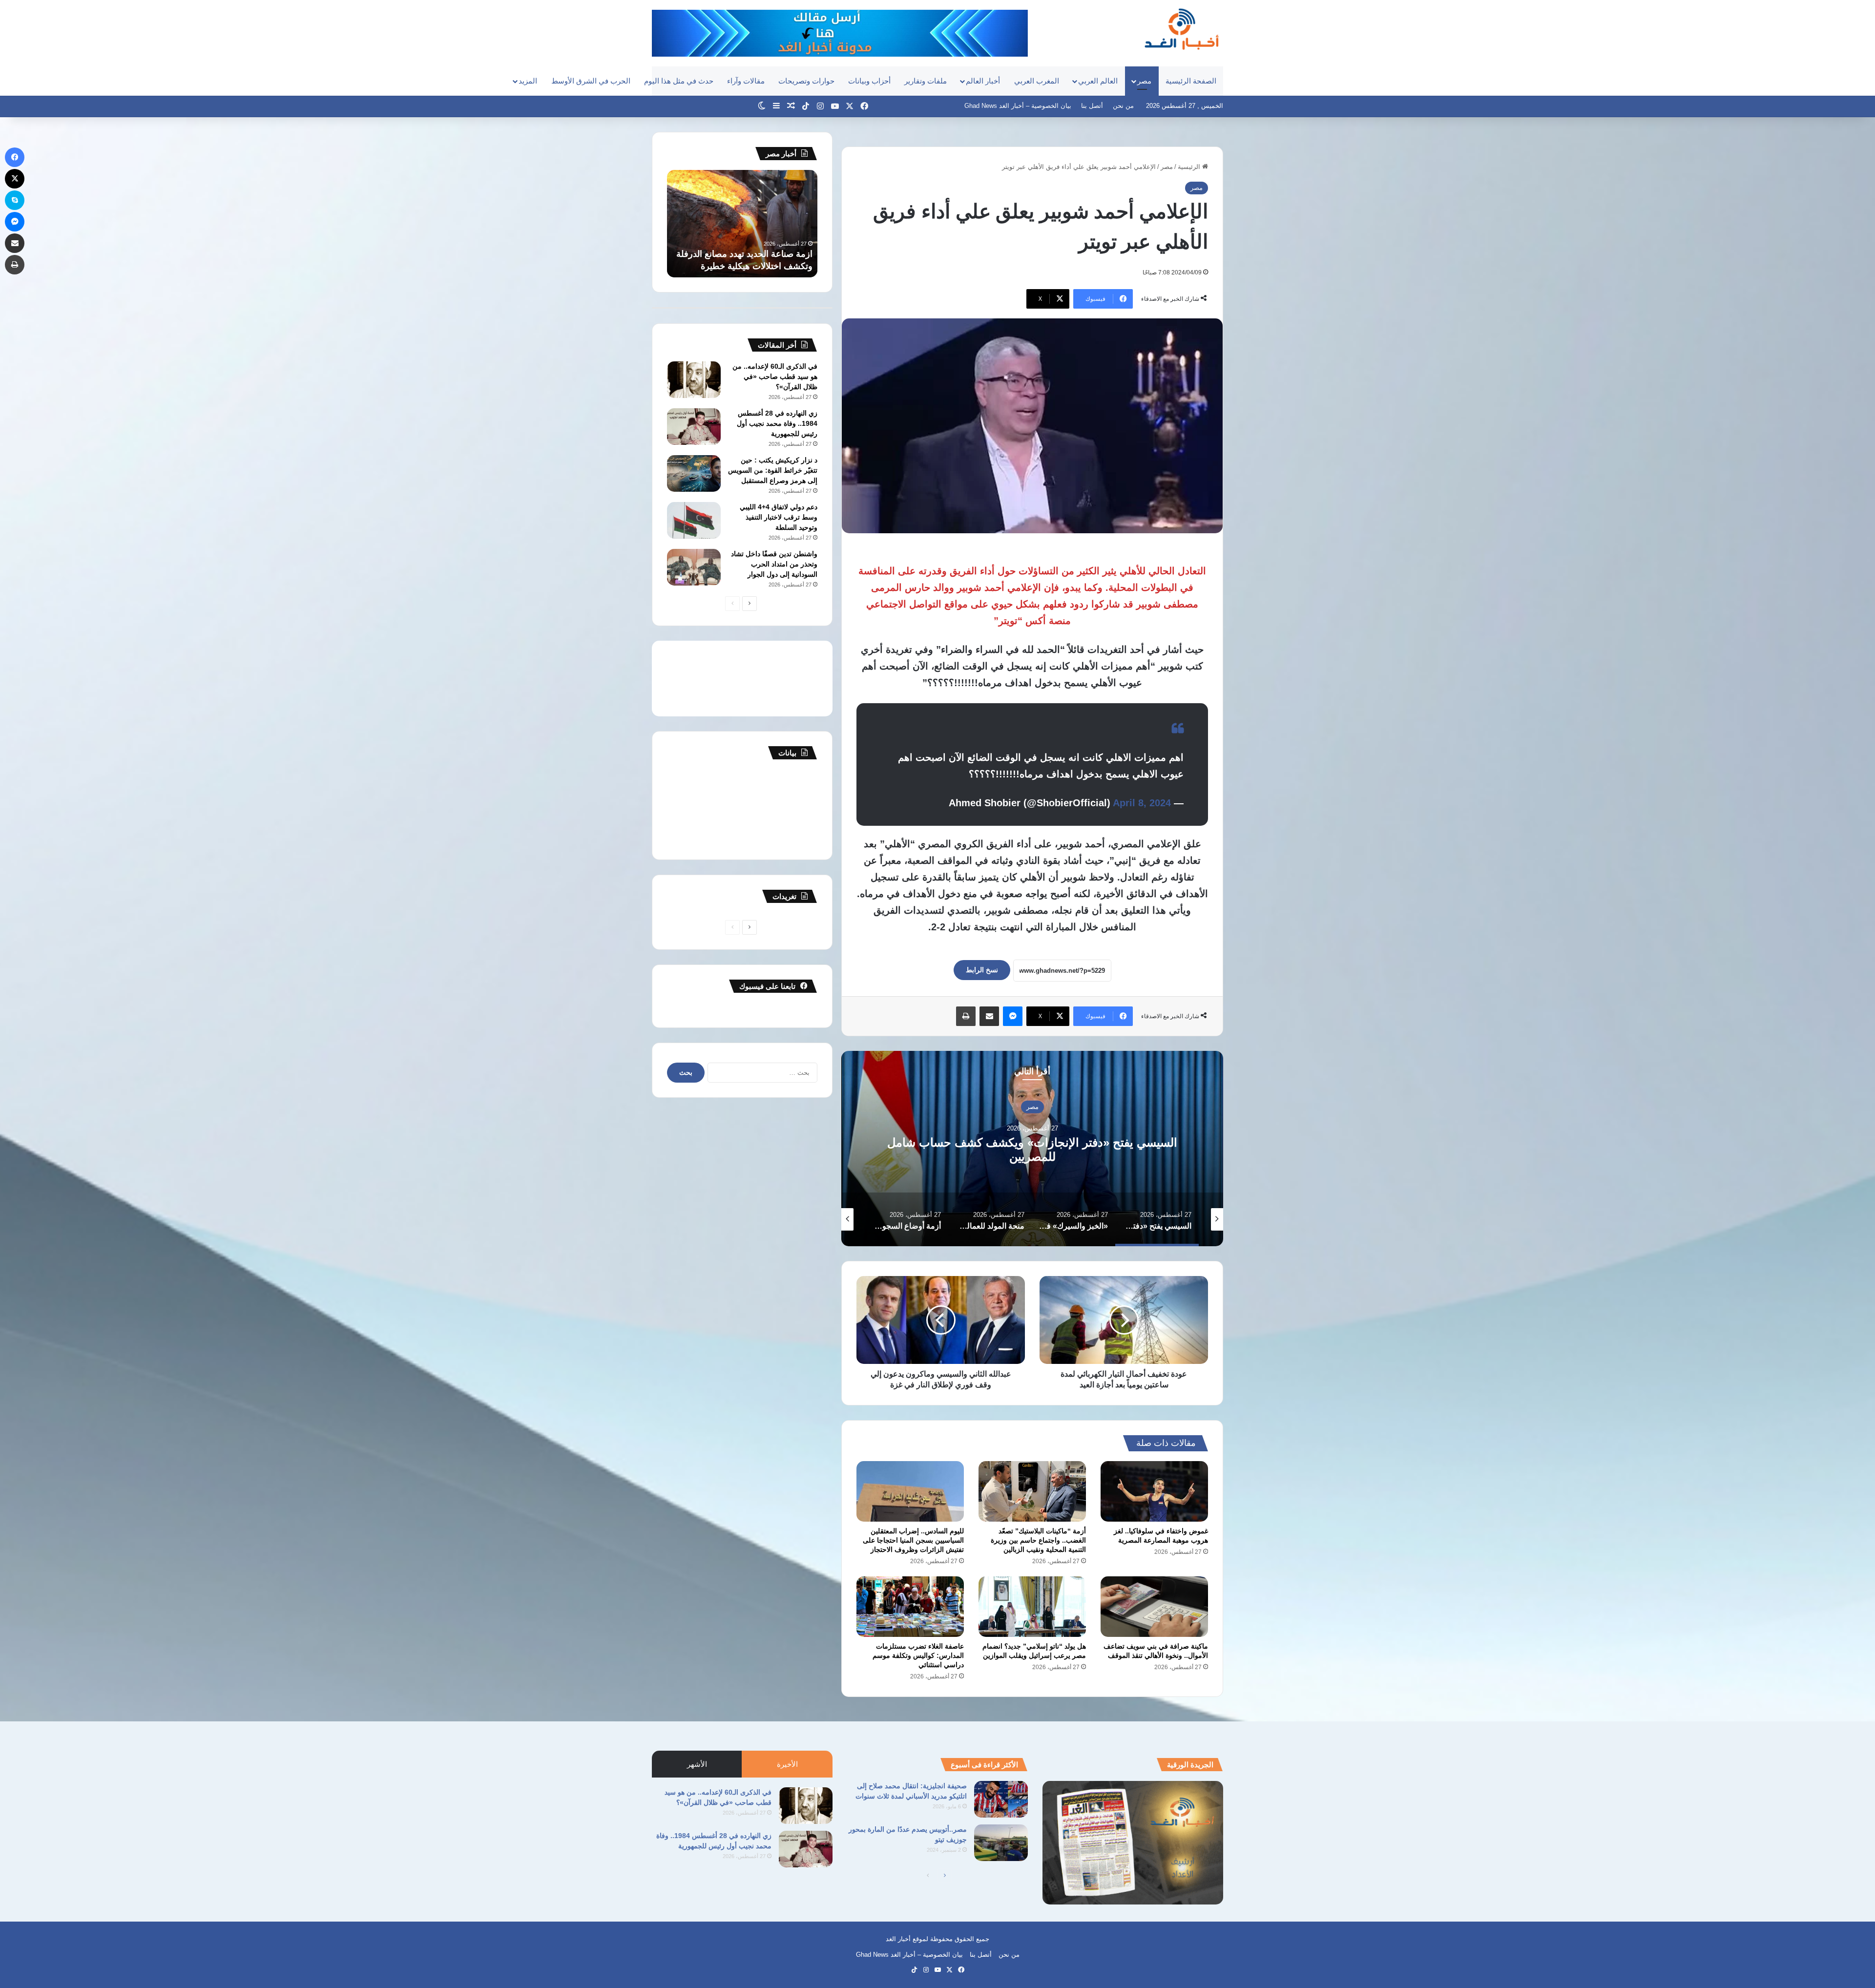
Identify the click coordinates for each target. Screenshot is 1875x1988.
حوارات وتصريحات (806, 81)
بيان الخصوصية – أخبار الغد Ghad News (1018, 106)
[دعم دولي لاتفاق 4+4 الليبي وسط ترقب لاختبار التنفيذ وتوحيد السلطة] (694, 520)
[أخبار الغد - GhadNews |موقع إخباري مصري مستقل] (1181, 29)
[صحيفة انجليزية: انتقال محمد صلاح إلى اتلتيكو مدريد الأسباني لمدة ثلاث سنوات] (1001, 1799)
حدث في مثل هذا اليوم (679, 81)
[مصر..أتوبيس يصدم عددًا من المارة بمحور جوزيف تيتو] (1001, 1843)
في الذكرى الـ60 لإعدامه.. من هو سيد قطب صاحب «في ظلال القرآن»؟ (775, 377)
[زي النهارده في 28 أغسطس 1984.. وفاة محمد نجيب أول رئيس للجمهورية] (694, 427)
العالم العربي (1098, 81)
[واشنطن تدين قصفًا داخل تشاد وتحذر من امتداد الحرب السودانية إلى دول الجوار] (694, 567)
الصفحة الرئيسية (1191, 81)
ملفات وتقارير (926, 81)
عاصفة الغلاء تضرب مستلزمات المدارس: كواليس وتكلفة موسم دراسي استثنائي (918, 1655)
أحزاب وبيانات (869, 81)
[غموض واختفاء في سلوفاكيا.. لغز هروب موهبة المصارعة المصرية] (1154, 1491)
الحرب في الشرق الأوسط (591, 81)
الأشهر (697, 1764)
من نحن (1123, 106)
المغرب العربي (1037, 81)
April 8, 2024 (1142, 803)
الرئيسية (1190, 167)
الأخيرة (787, 1764)
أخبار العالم (983, 81)
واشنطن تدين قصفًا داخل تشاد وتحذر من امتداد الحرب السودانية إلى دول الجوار (774, 564)
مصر (1144, 81)
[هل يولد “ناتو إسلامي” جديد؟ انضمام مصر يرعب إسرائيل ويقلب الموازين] (1032, 1607)
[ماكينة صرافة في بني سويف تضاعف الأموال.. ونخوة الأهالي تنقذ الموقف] (1154, 1607)
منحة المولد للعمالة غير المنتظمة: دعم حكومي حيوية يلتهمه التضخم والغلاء (1032, 1150)
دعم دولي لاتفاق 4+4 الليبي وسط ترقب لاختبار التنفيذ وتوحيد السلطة (779, 517)
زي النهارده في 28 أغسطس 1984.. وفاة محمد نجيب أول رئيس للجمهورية (777, 423)
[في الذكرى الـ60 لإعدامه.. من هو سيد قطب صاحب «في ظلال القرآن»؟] (694, 380)
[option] (1032, 1149)
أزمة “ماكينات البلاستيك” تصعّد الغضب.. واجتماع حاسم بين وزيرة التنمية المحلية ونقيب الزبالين (1038, 1540)
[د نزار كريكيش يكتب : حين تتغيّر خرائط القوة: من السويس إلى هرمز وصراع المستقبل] (694, 473)
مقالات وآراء (746, 81)
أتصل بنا (1092, 106)
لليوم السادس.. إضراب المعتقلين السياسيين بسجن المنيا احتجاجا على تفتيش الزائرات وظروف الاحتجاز (913, 1540)
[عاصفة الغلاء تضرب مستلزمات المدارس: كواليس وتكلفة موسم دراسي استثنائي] (910, 1607)
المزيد (528, 81)
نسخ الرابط (982, 970)
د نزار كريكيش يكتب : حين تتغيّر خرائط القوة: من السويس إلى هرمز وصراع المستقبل (773, 470)
